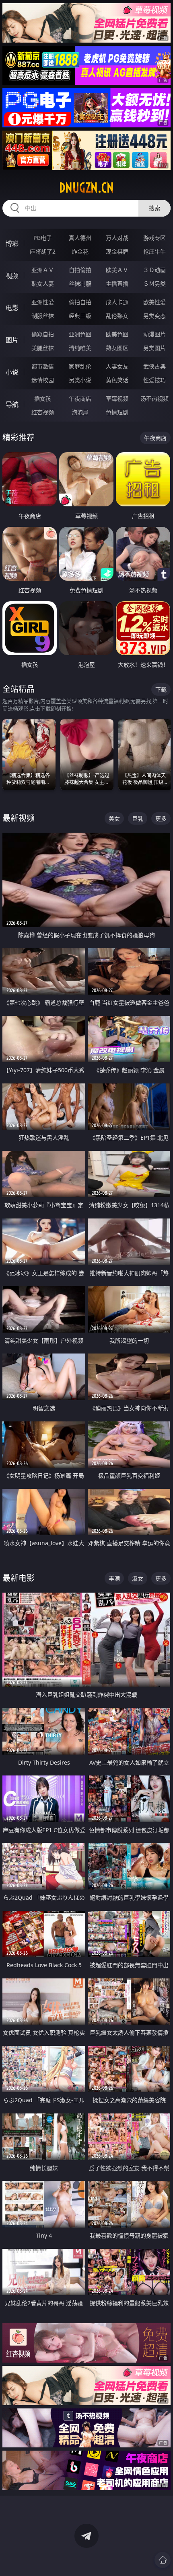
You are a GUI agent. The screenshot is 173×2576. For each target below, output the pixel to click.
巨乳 (138, 818)
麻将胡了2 (43, 251)
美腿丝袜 (43, 348)
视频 (12, 276)
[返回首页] (163, 2560)
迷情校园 (43, 380)
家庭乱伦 (80, 366)
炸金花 (80, 251)
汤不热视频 (154, 398)
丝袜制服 (80, 284)
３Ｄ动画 (154, 270)
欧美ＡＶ (117, 270)
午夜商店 (80, 398)
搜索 (154, 208)
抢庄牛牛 (154, 251)
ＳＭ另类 (154, 284)
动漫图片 (154, 334)
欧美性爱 (154, 302)
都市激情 (43, 366)
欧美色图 (117, 334)
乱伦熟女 (117, 316)
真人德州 (80, 238)
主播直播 (117, 284)
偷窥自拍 (43, 334)
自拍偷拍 (80, 270)
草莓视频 (117, 398)
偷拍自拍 (80, 302)
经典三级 (80, 316)
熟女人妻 (43, 284)
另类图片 (154, 348)
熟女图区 (117, 348)
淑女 (138, 1578)
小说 (12, 372)
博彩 (12, 244)
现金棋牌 (117, 251)
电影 (12, 308)
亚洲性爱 (43, 302)
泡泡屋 (80, 412)
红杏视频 (43, 412)
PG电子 (43, 238)
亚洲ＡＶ (43, 270)
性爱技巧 (154, 380)
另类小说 (80, 380)
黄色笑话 (117, 380)
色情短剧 (117, 412)
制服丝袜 (43, 316)
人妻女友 (117, 366)
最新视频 (19, 818)
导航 (12, 404)
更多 (161, 818)
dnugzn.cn (86, 188)
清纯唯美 (80, 348)
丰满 (114, 1578)
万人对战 (117, 238)
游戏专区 (154, 238)
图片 (12, 340)
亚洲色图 (80, 334)
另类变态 (154, 316)
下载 (161, 689)
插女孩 (43, 398)
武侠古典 (154, 366)
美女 (114, 818)
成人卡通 (117, 302)
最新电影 (19, 1578)
